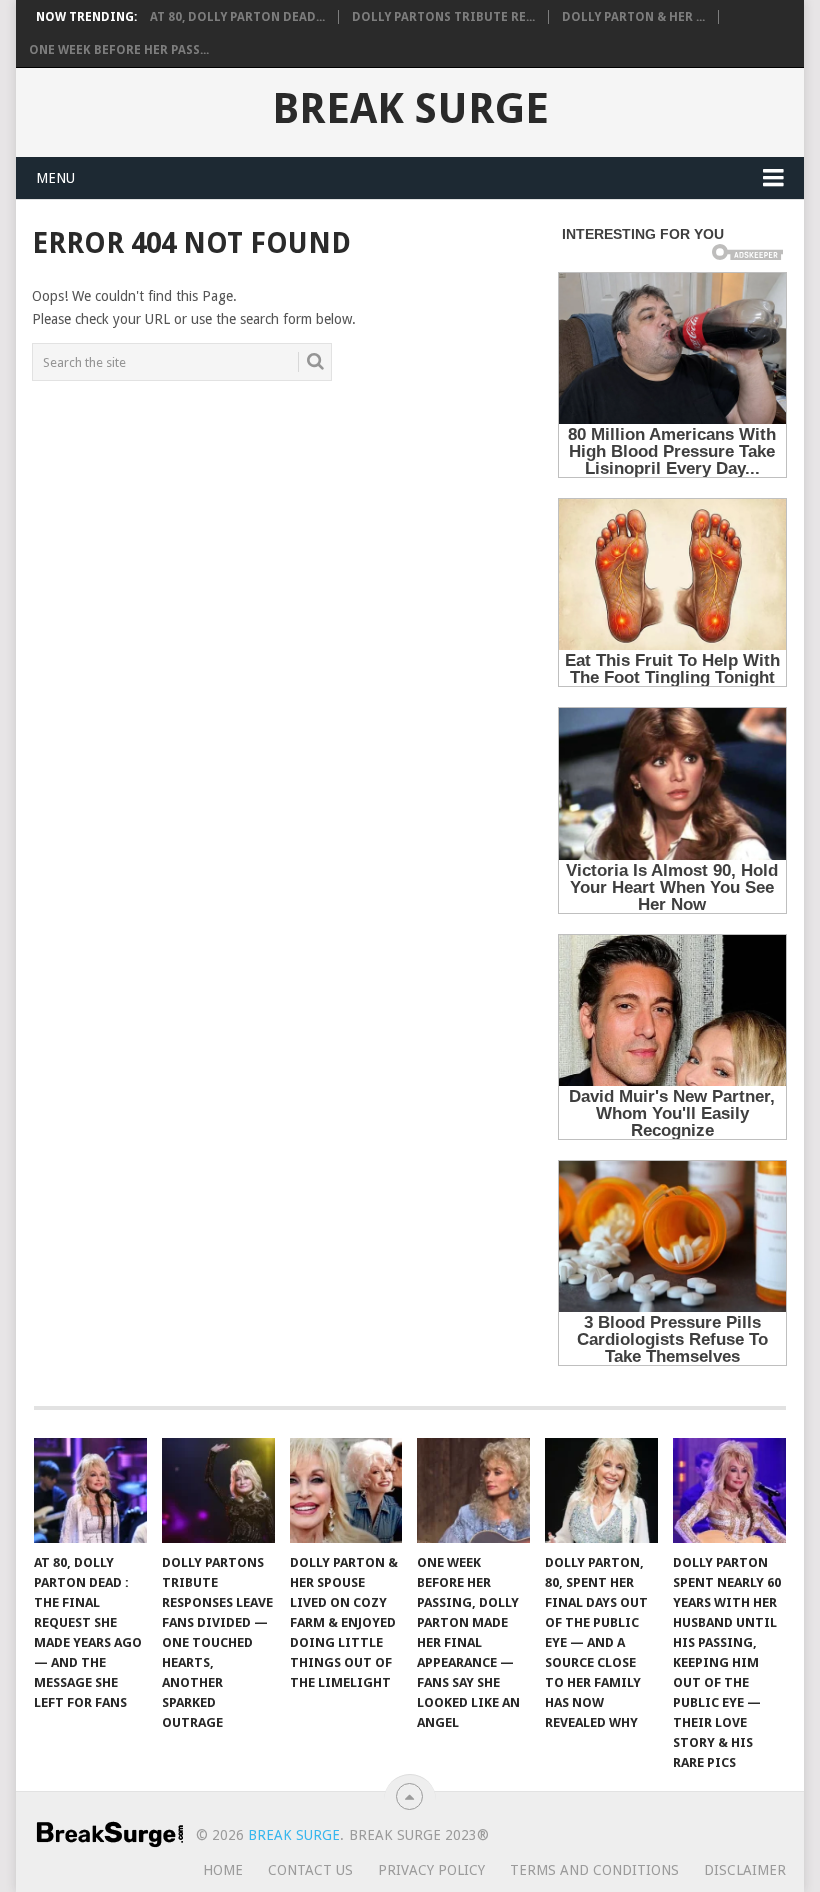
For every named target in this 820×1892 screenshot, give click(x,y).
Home (223, 1870)
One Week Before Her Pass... (119, 50)
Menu (55, 178)
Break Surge (410, 109)
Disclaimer (745, 1870)
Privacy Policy (431, 1870)
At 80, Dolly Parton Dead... (237, 17)
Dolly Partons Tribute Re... (443, 17)
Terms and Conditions (594, 1870)
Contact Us (310, 1870)
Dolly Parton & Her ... (633, 17)
